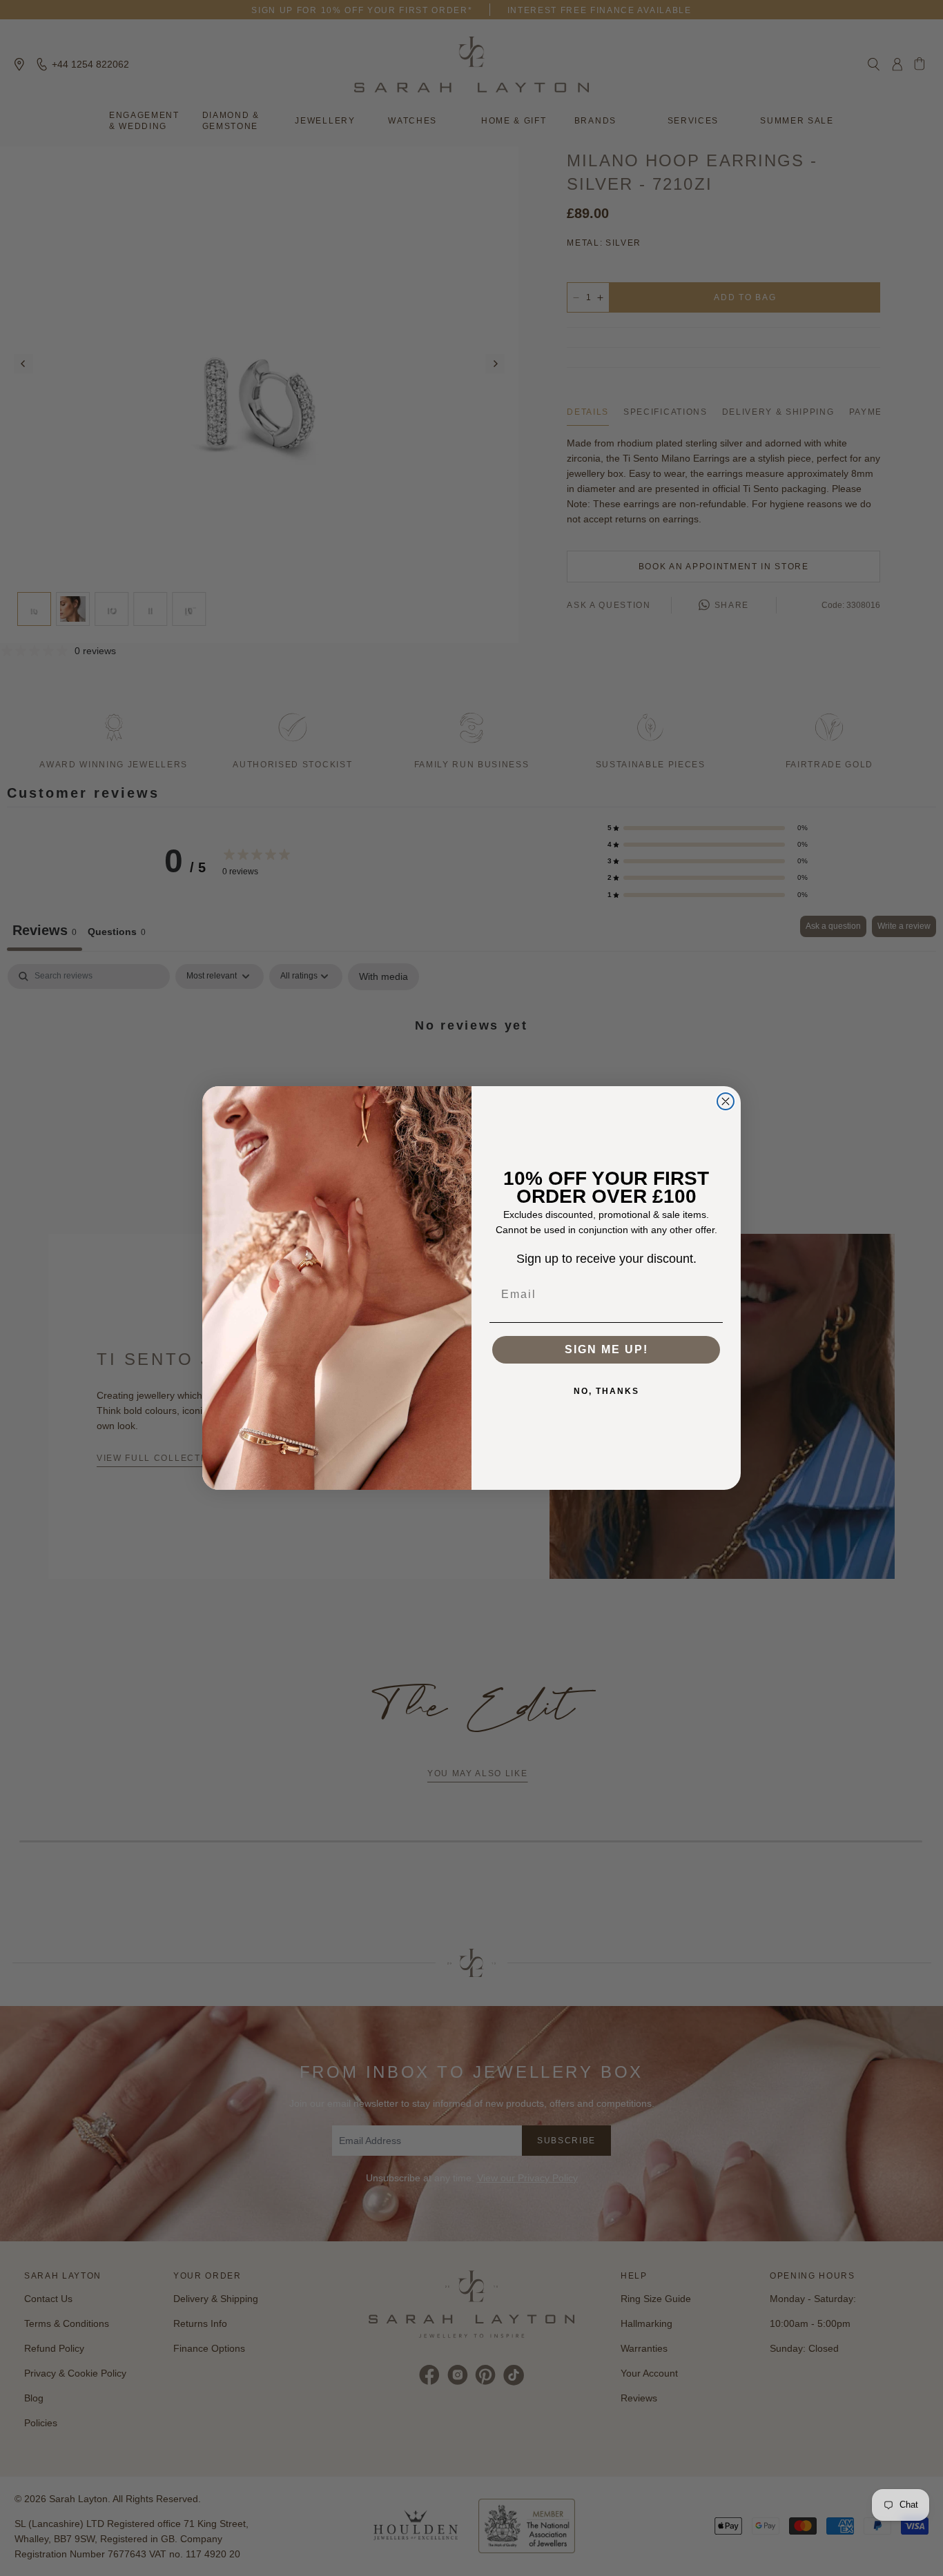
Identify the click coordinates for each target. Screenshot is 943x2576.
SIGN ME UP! (606, 1349)
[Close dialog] (726, 1101)
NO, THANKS (606, 1391)
